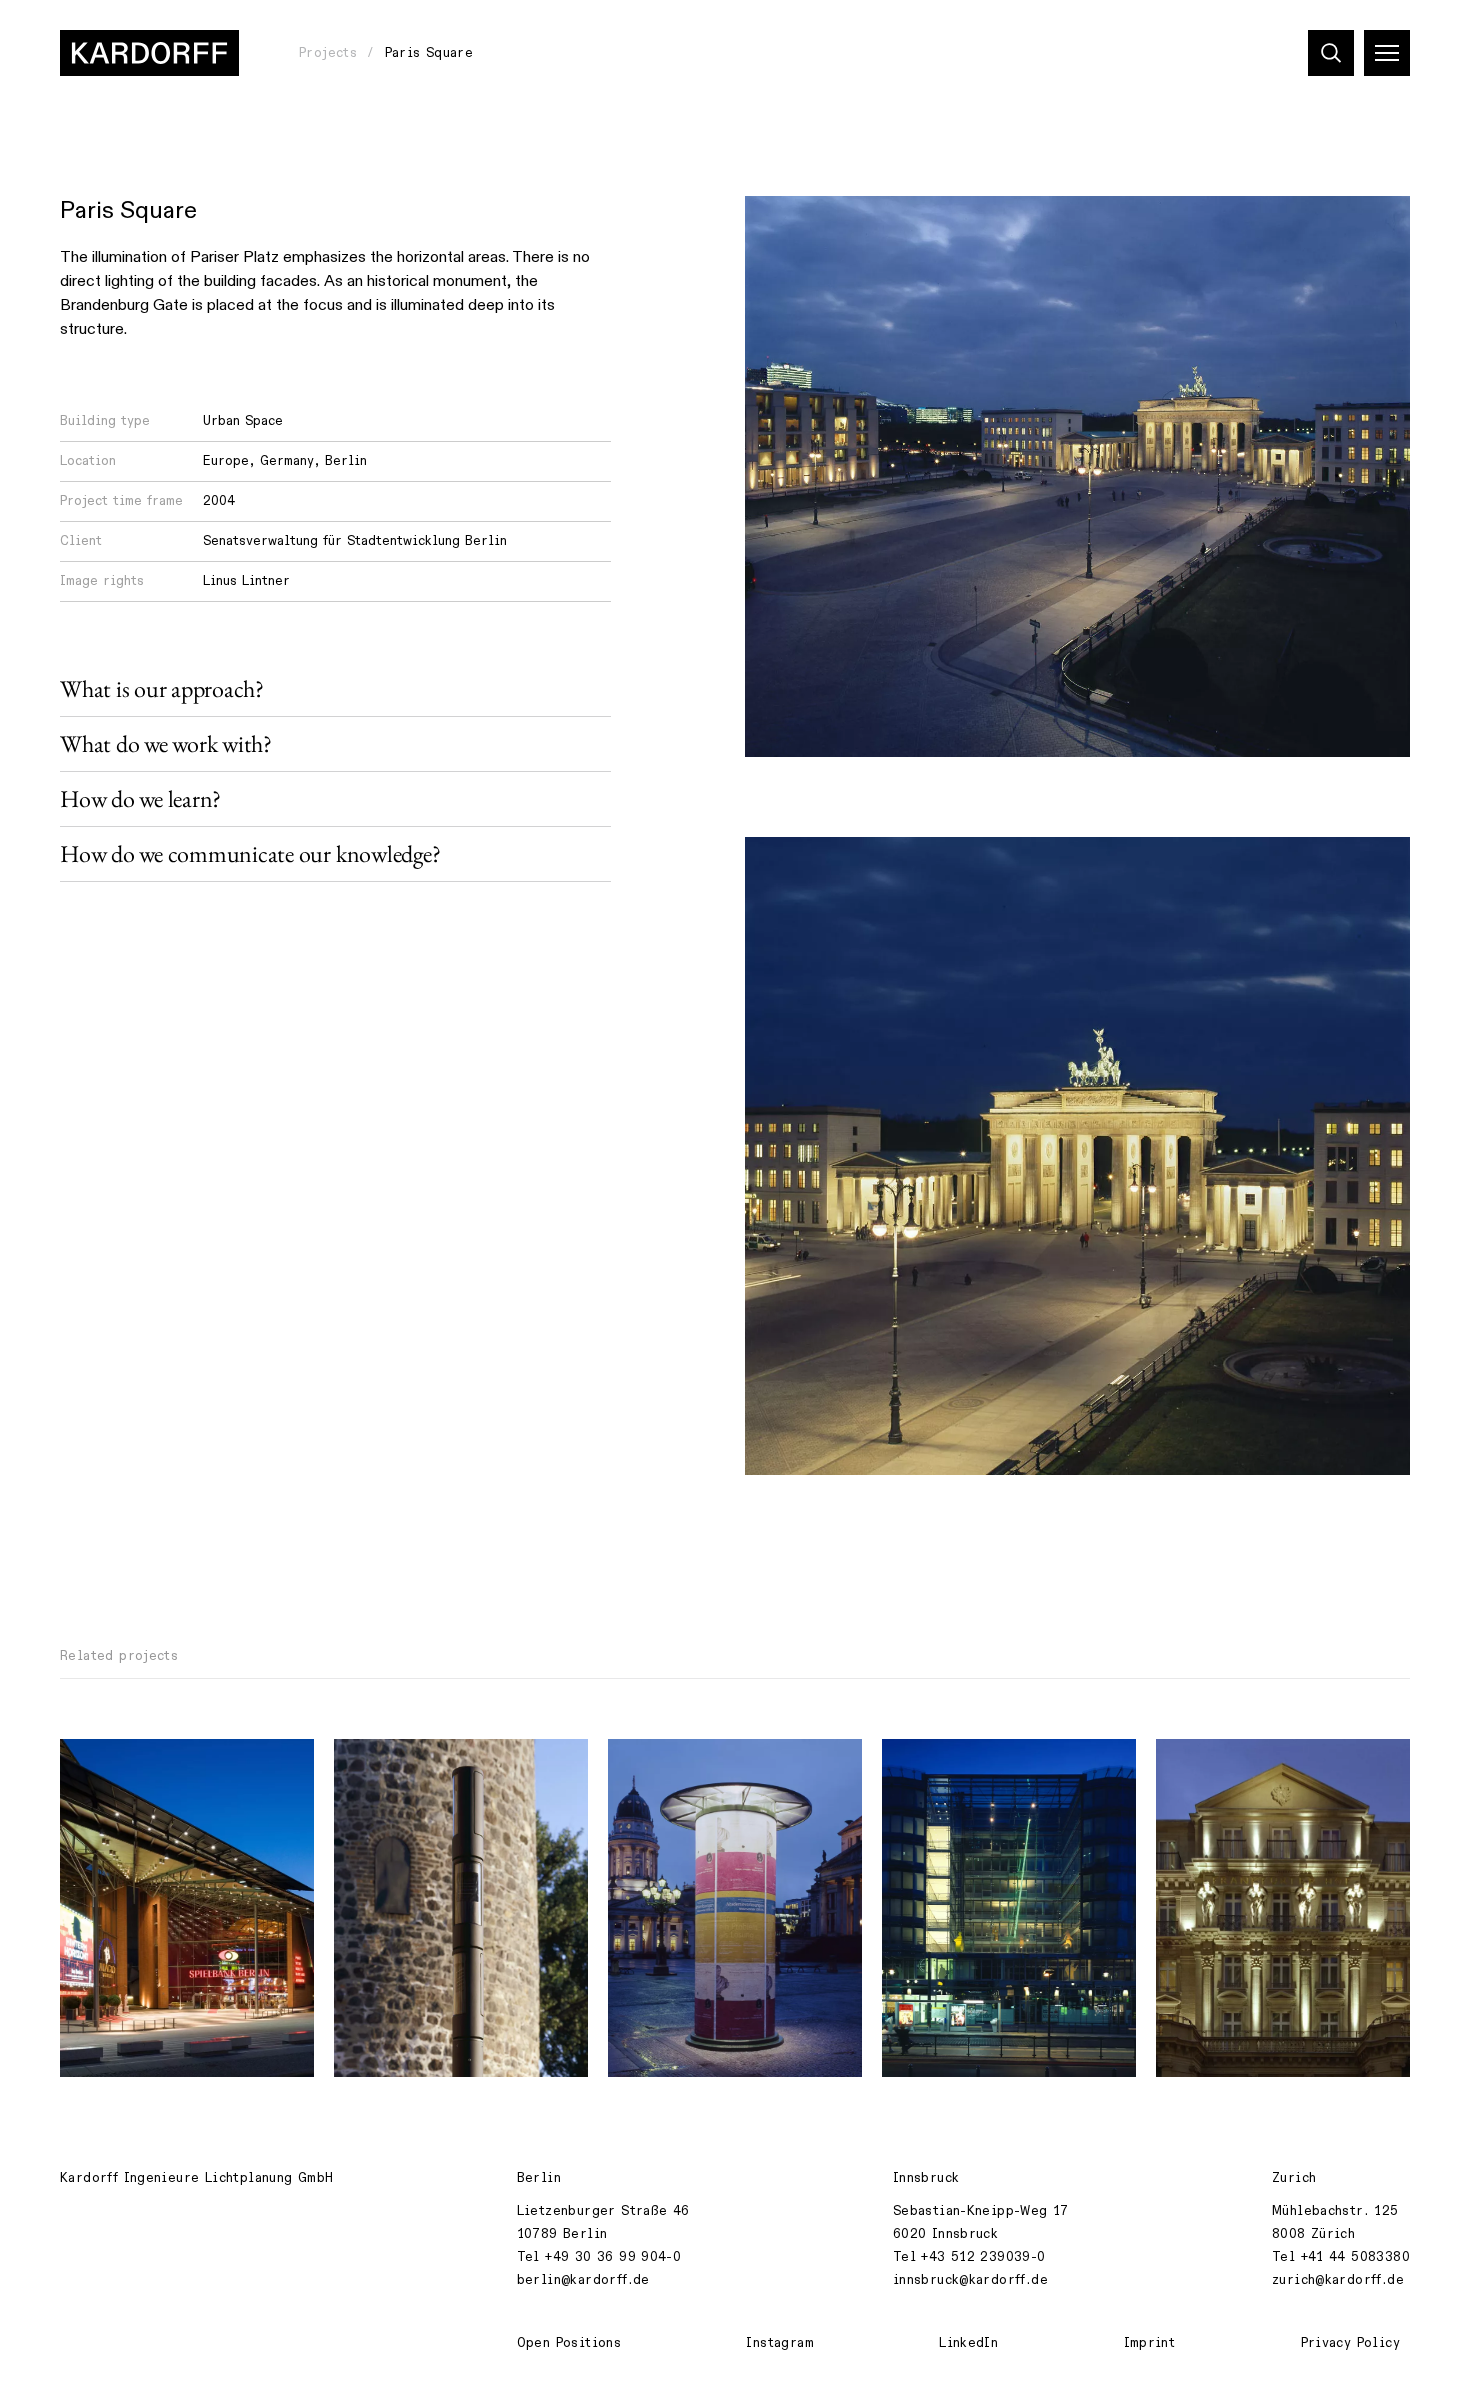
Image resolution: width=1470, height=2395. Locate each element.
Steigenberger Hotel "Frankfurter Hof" (1243, 1776)
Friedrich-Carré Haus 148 (986, 1765)
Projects (328, 53)
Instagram (780, 2343)
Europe (226, 461)
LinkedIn (968, 2343)
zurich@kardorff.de (1338, 2280)
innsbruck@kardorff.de (970, 2280)
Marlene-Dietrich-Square (162, 1765)
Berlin (346, 461)
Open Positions (569, 2343)
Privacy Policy (1350, 2343)
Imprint (1150, 2343)
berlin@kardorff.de (583, 2280)
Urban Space (243, 421)
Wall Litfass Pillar (688, 1765)
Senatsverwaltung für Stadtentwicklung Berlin (355, 541)
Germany (287, 461)
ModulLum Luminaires (421, 1765)
